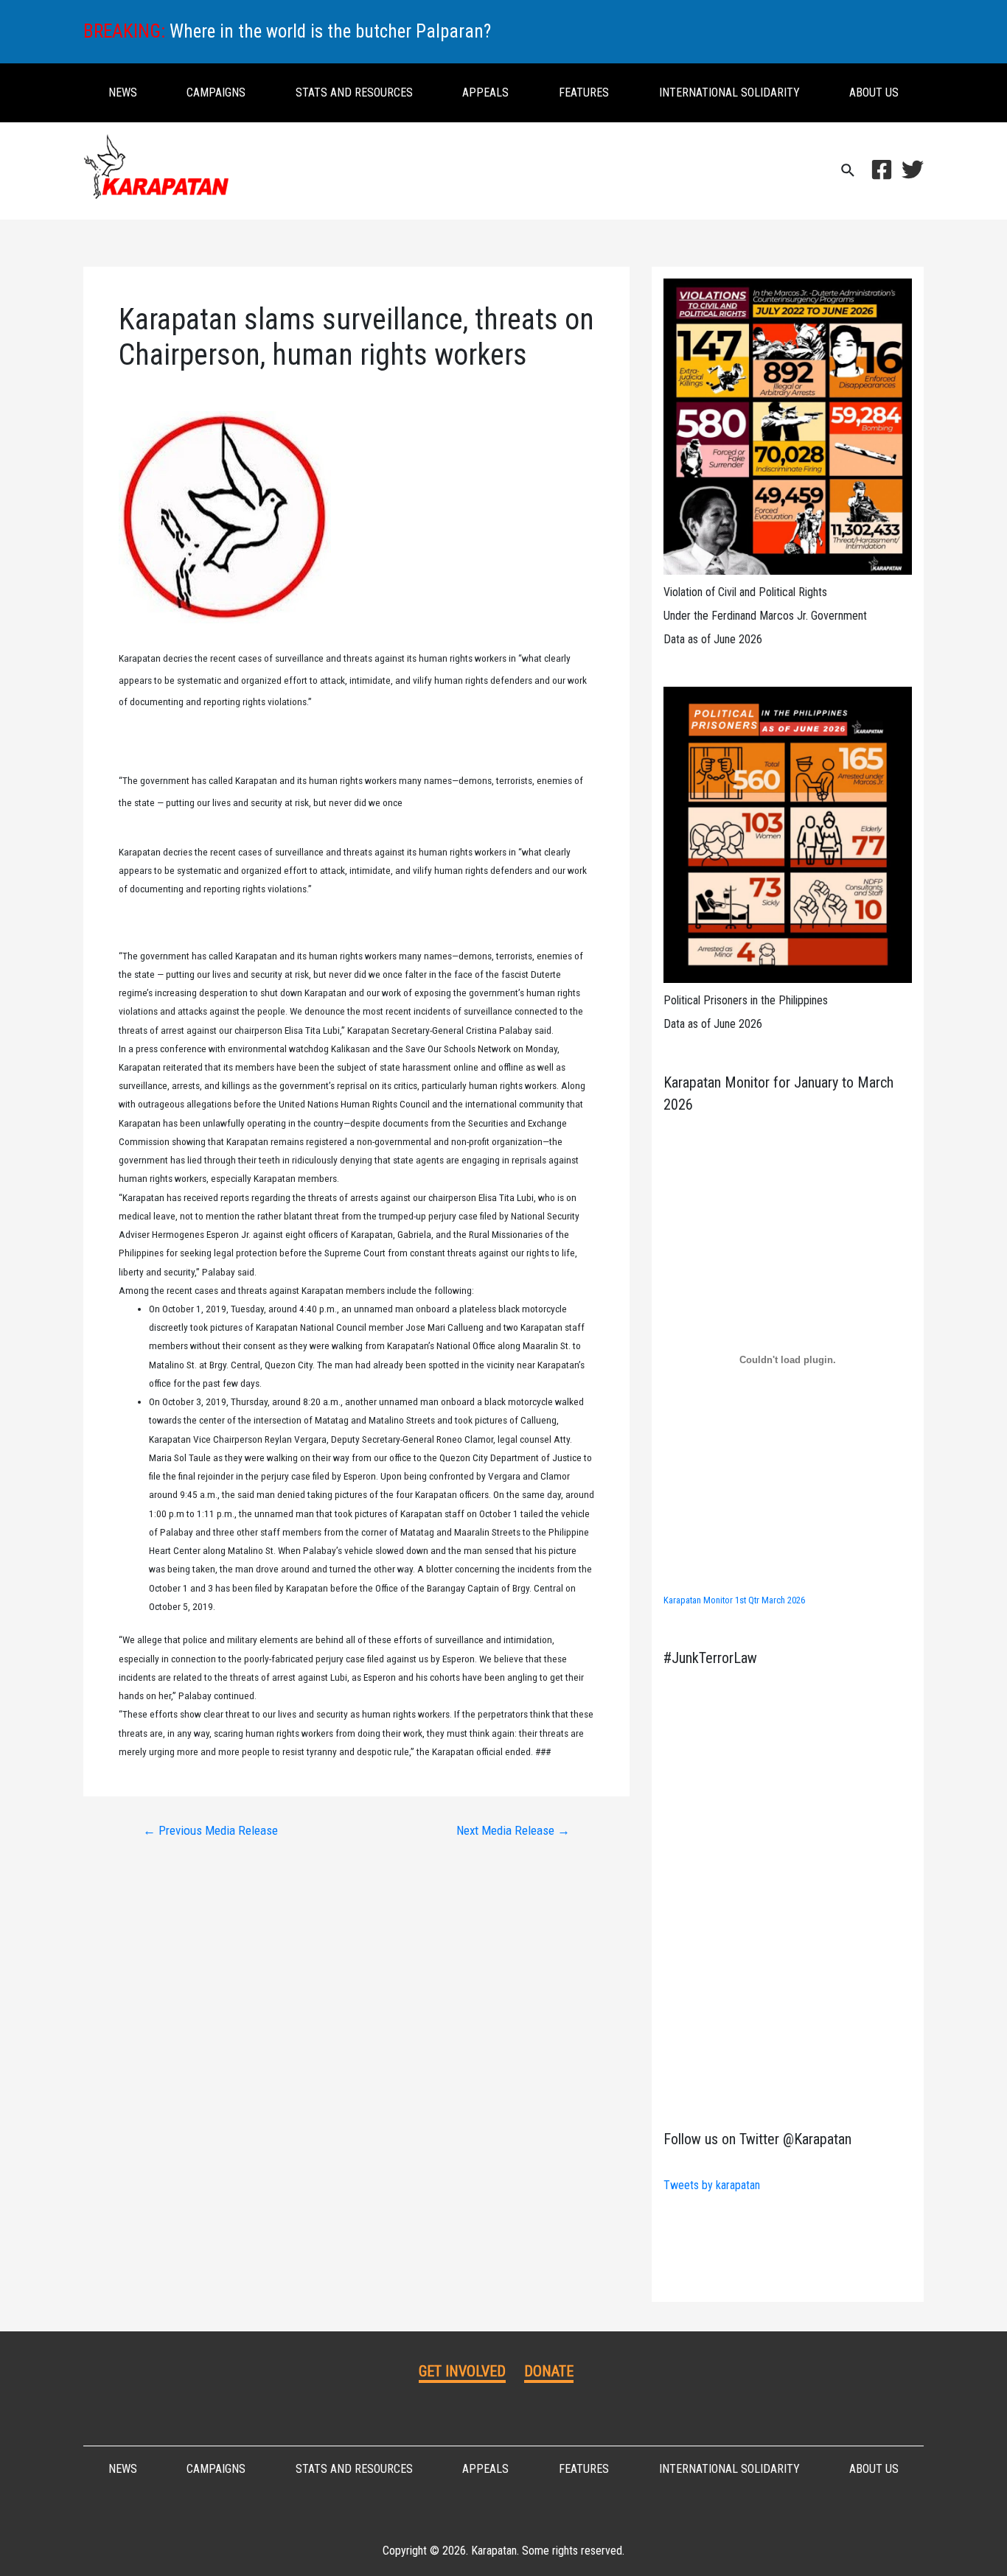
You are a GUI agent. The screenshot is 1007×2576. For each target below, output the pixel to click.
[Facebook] (882, 169)
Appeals (485, 92)
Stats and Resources (354, 92)
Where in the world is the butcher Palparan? (330, 31)
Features (584, 92)
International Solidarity (729, 92)
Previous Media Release (210, 1831)
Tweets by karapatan (712, 2185)
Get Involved (462, 2371)
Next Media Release (513, 1831)
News (123, 92)
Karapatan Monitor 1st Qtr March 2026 (734, 1600)
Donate (549, 2371)
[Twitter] (913, 169)
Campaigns (216, 92)
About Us (874, 92)
